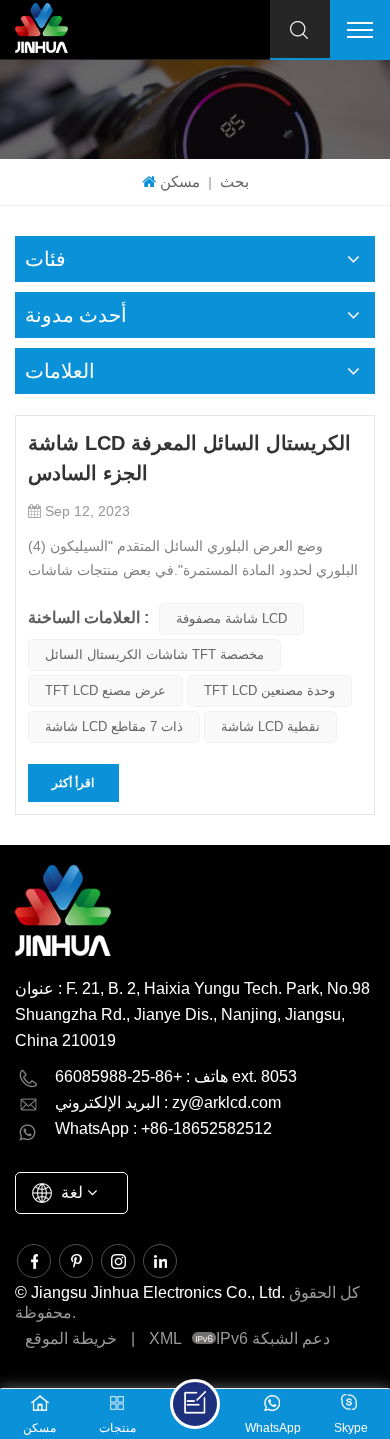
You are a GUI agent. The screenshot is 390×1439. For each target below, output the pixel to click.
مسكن (180, 181)
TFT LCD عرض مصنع (105, 690)
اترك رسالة (195, 1404)
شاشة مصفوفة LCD (231, 618)
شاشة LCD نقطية (270, 726)
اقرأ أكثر (73, 783)
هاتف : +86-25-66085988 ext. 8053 (176, 1076)
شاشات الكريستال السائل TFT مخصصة (154, 654)
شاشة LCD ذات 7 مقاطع (114, 726)
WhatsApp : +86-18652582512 (163, 1128)
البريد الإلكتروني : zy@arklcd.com (168, 1102)
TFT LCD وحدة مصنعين (269, 690)
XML (165, 1338)
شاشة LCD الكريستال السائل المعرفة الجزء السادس (189, 458)
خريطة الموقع (71, 1338)
